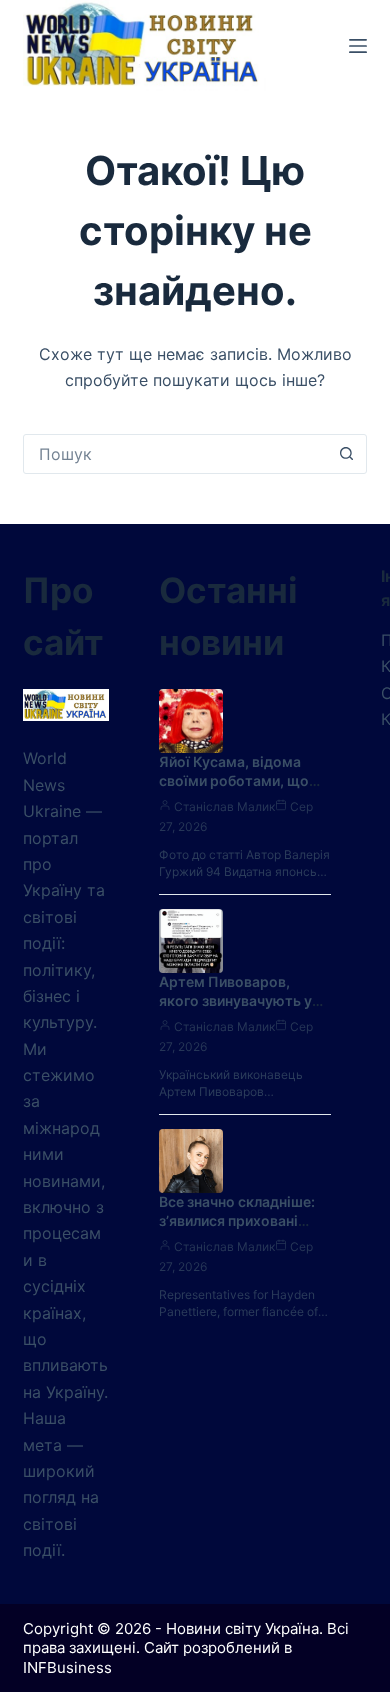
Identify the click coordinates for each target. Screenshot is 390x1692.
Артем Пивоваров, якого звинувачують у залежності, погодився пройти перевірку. (239, 1010)
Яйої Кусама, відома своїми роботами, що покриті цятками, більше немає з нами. (234, 790)
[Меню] (358, 46)
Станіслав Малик (224, 806)
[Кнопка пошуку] (347, 454)
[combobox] (175, 454)
